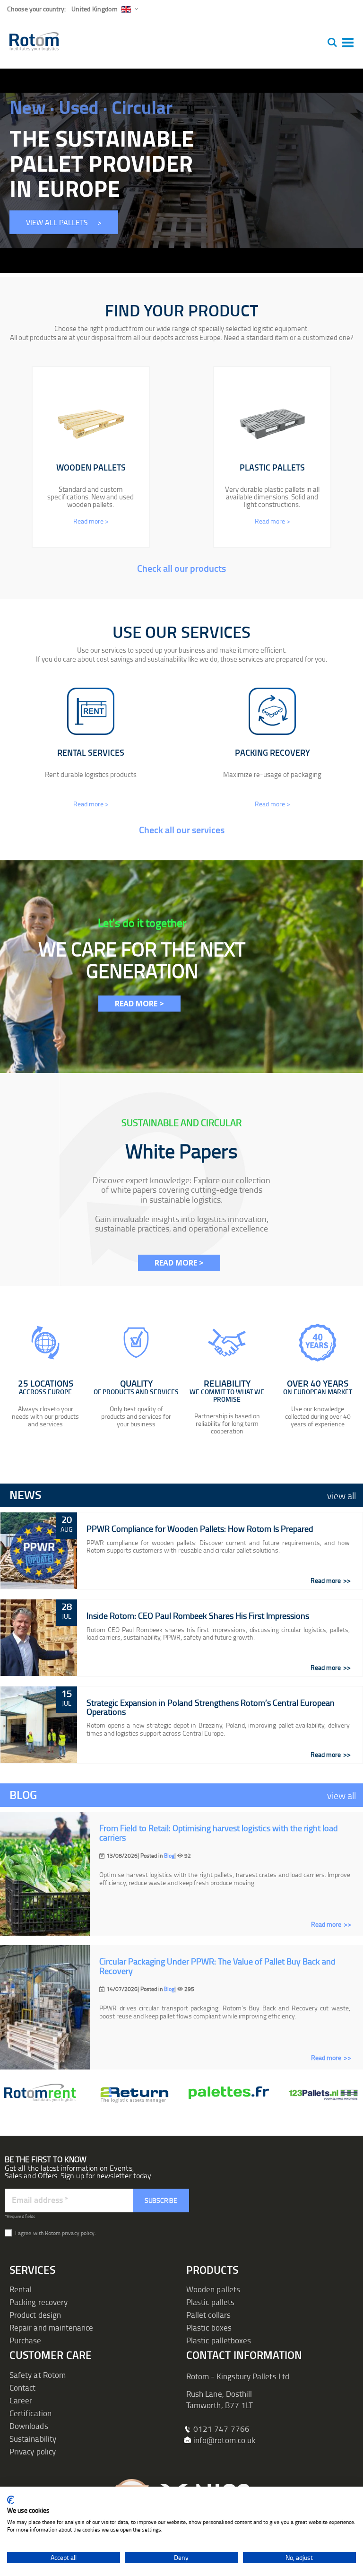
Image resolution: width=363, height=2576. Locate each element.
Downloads (29, 2426)
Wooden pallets (213, 2289)
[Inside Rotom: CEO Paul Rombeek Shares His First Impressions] (39, 1638)
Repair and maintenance (51, 2327)
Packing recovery (39, 2302)
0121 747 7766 (221, 2429)
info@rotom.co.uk (224, 2440)
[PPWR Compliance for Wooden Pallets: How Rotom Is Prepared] (39, 1551)
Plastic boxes (209, 2327)
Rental (21, 2289)
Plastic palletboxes (219, 2340)
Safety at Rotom (38, 2375)
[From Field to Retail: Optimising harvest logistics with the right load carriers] (45, 1874)
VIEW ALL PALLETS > (64, 222)
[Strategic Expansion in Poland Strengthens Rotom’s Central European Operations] (39, 1725)
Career (21, 2400)
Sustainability (33, 2439)
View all (341, 1495)
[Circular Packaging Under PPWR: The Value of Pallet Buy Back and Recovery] (45, 2007)
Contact (22, 2388)
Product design (35, 2315)
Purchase (26, 2340)
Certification (30, 2413)
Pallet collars (208, 2315)
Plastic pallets (210, 2302)
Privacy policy (33, 2451)
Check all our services (182, 830)
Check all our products (181, 568)
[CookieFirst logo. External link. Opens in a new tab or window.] (11, 2500)
